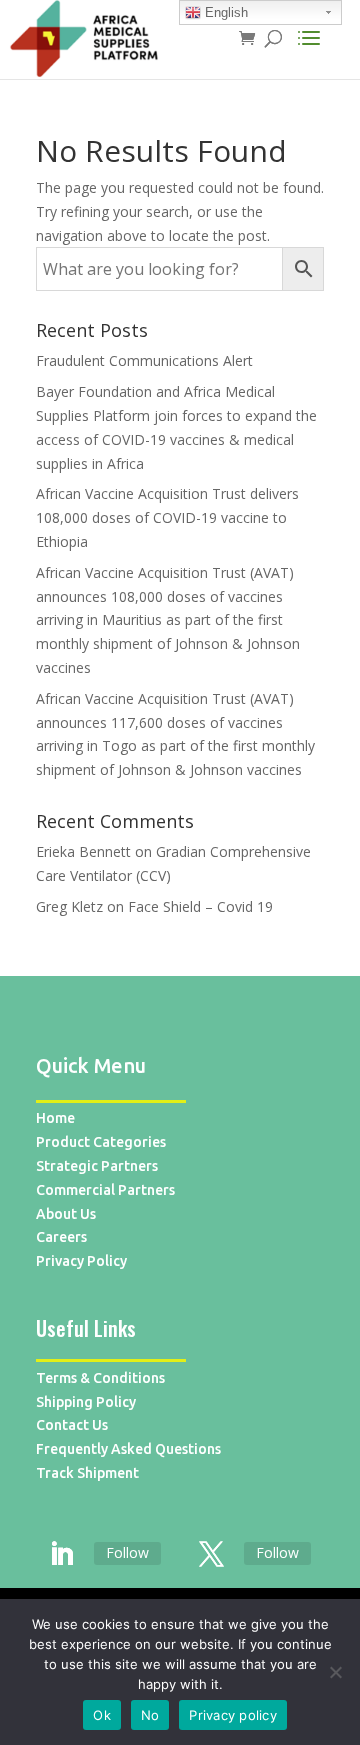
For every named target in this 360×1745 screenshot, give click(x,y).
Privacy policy (233, 1715)
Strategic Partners (97, 1166)
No (150, 1715)
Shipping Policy (86, 1402)
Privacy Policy (81, 1261)
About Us (66, 1214)
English (224, 12)
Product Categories (101, 1142)
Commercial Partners (105, 1190)
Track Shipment (87, 1473)
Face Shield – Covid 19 (200, 906)
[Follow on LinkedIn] (61, 1555)
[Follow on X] (211, 1555)
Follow (127, 1552)
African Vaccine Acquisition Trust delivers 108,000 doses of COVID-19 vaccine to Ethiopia (167, 517)
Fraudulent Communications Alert (144, 360)
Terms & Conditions (100, 1378)
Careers (61, 1237)
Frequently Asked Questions (128, 1449)
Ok (102, 1715)
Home (55, 1118)
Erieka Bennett (83, 851)
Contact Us (72, 1425)
